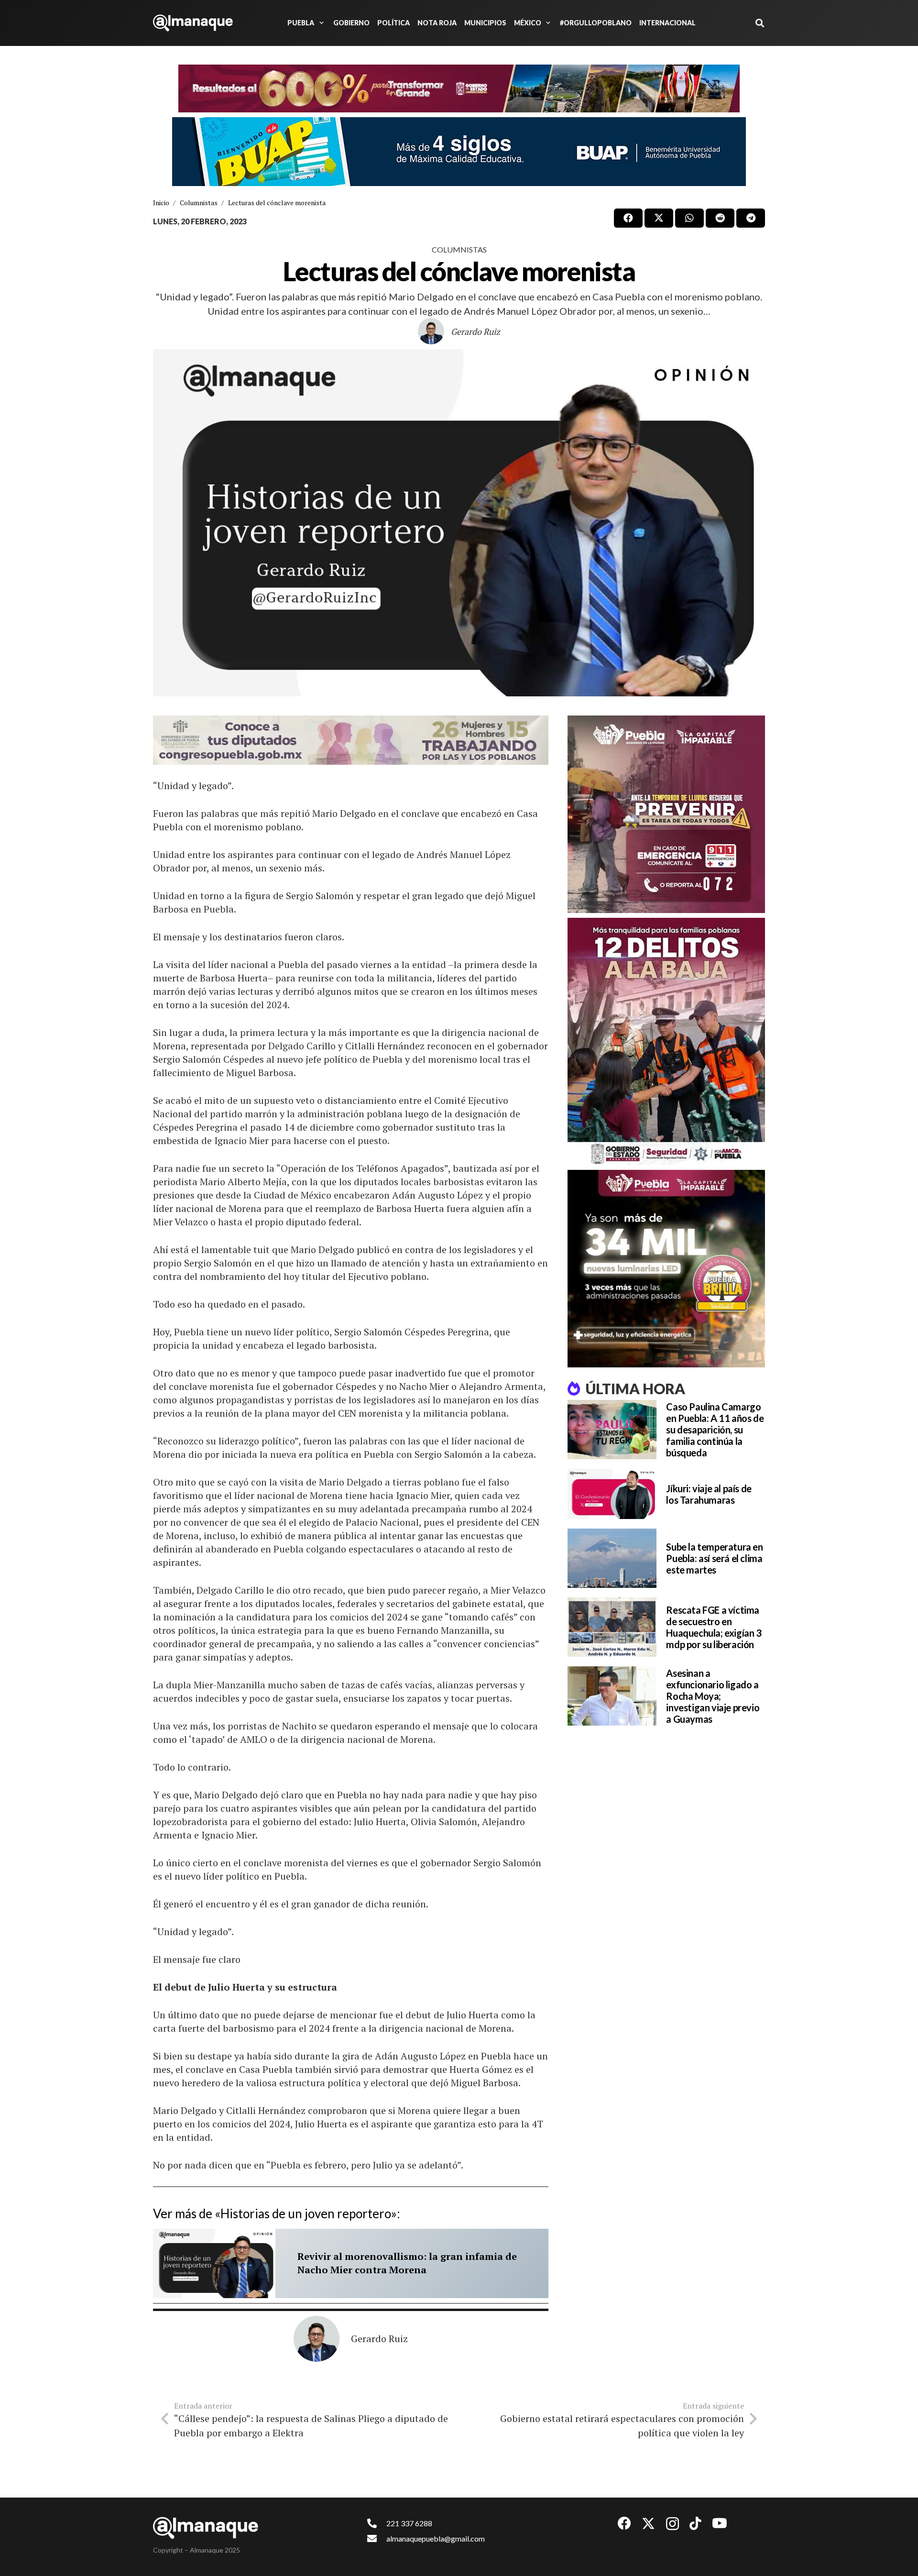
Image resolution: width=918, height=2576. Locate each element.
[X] (648, 2524)
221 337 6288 (409, 2523)
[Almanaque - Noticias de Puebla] (193, 23)
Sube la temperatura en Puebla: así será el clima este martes (714, 1558)
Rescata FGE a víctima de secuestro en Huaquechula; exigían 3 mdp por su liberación (714, 1627)
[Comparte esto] (628, 218)
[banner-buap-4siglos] (459, 152)
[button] (320, 23)
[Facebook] (624, 2523)
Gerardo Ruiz (475, 331)
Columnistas (459, 249)
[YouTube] (720, 2523)
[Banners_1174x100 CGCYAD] (459, 88)
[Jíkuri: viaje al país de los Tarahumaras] (612, 1494)
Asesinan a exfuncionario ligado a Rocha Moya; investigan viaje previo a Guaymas (713, 1696)
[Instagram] (672, 2524)
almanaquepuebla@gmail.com (436, 2538)
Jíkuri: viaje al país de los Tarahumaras (709, 1494)
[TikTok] (695, 2523)
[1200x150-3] (351, 740)
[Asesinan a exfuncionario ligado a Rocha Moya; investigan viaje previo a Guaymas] (612, 1696)
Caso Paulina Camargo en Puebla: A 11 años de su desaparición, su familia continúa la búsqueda (715, 1430)
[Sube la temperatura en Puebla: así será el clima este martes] (612, 1558)
